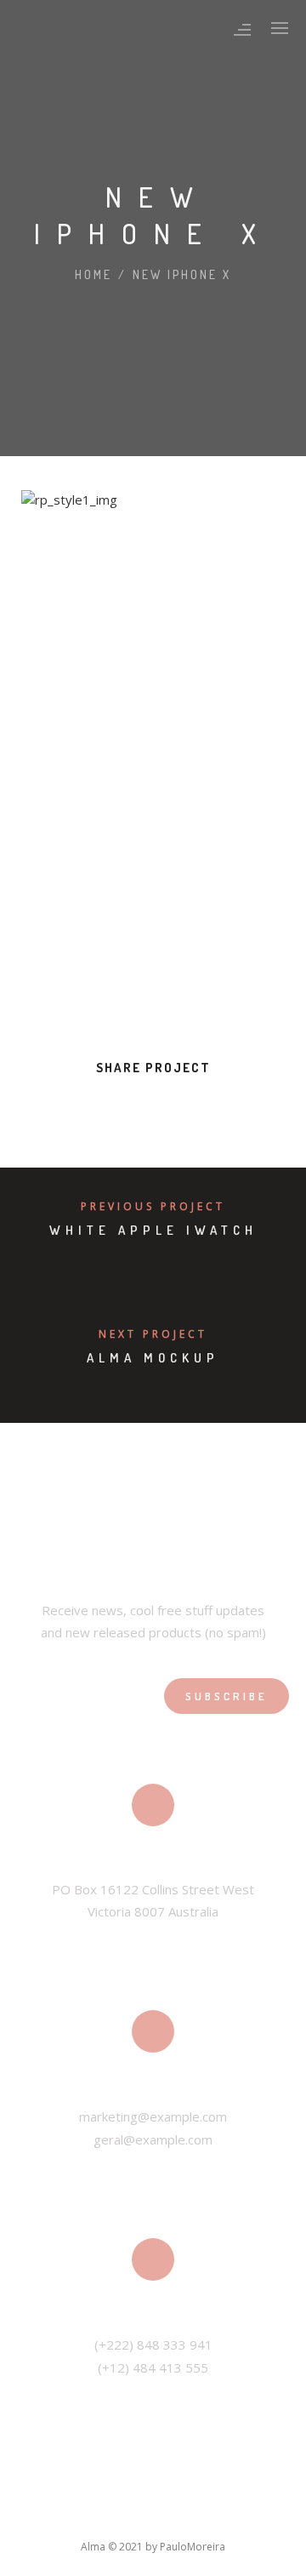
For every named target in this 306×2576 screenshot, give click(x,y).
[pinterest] (168, 1105)
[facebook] (76, 1105)
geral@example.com (153, 2139)
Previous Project (153, 1206)
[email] (229, 1105)
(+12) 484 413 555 (153, 2368)
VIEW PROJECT (85, 990)
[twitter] (107, 1105)
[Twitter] (99, 2516)
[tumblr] (199, 1105)
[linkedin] (138, 1105)
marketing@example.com (153, 2116)
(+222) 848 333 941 (153, 2345)
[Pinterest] (208, 2516)
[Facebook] (62, 2516)
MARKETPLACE (238, 585)
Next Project (153, 1334)
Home (93, 274)
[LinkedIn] (135, 2516)
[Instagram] (172, 2516)
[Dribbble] (245, 2516)
